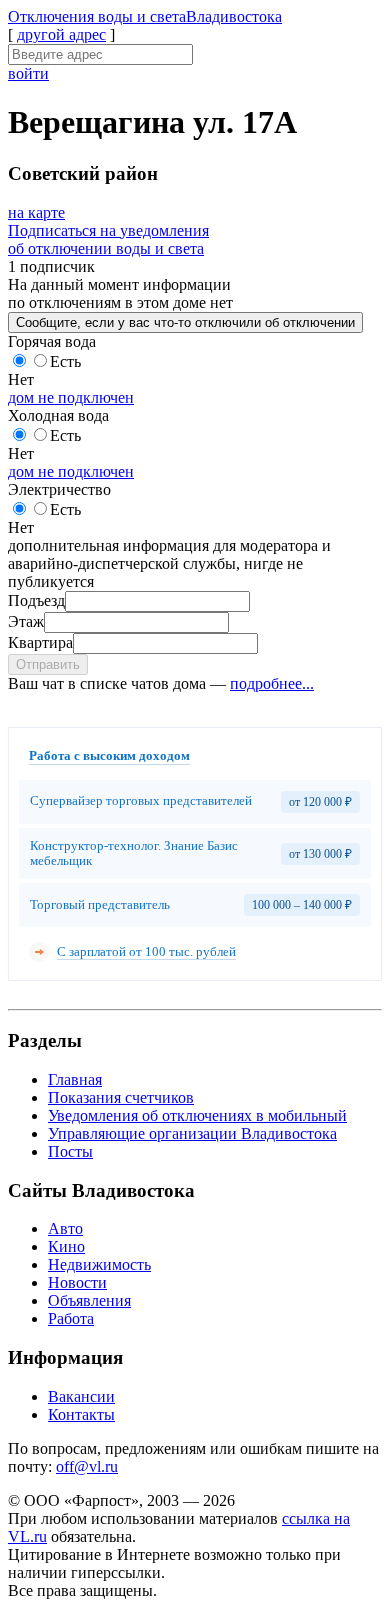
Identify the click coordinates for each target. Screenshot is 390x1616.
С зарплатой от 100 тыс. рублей (146, 951)
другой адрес (61, 34)
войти (28, 73)
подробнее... (272, 683)
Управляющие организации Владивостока (192, 1133)
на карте (36, 212)
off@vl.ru (87, 1466)
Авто (65, 1228)
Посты (70, 1151)
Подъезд (36, 600)
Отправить (48, 664)
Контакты (81, 1414)
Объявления (89, 1300)
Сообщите (185, 322)
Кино (66, 1246)
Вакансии (81, 1396)
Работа (71, 1318)
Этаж (26, 621)
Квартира (40, 642)
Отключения (145, 16)
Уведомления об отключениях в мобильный (197, 1115)
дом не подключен (71, 397)
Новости (77, 1282)
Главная (75, 1079)
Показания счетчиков (121, 1097)
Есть (65, 361)
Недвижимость (99, 1264)
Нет (21, 379)
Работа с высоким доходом (109, 755)
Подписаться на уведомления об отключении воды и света (108, 239)
